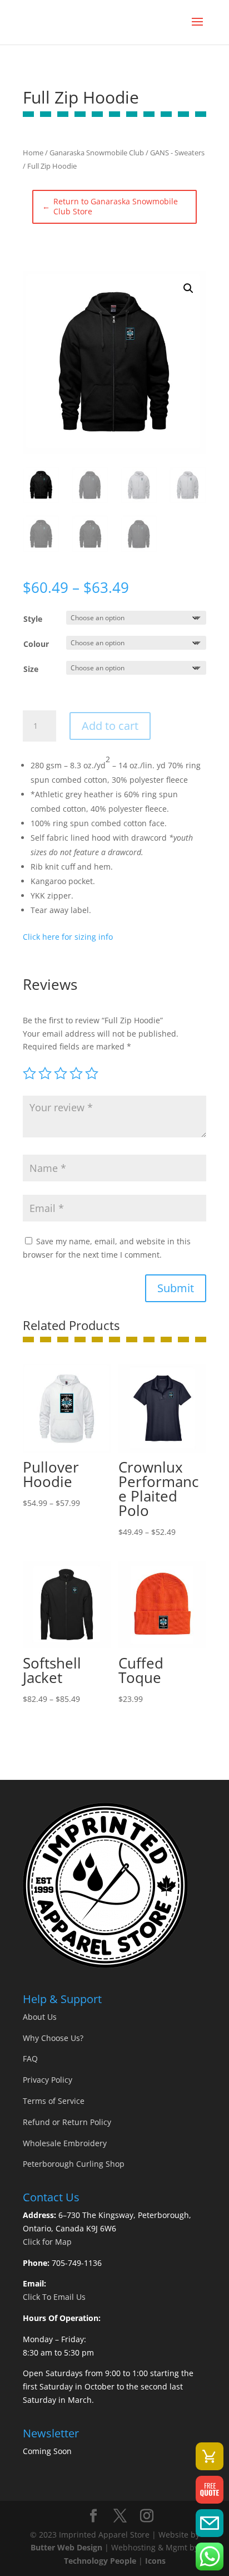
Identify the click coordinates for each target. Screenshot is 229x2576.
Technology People (100, 2561)
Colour (36, 644)
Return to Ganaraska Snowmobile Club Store (110, 207)
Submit (176, 1288)
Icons (155, 2561)
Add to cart (110, 726)
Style (33, 619)
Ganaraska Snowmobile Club (97, 153)
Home (33, 153)
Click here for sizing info (68, 937)
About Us (40, 2017)
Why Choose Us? (53, 2038)
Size (31, 669)
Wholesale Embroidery (65, 2143)
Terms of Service (54, 2101)
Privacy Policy (48, 2080)
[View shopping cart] (210, 2456)
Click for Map (47, 2242)
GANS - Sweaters (177, 153)
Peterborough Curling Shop (74, 2164)
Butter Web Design (66, 2547)
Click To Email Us (54, 2297)
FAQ (30, 2059)
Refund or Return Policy (67, 2122)
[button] (188, 288)
